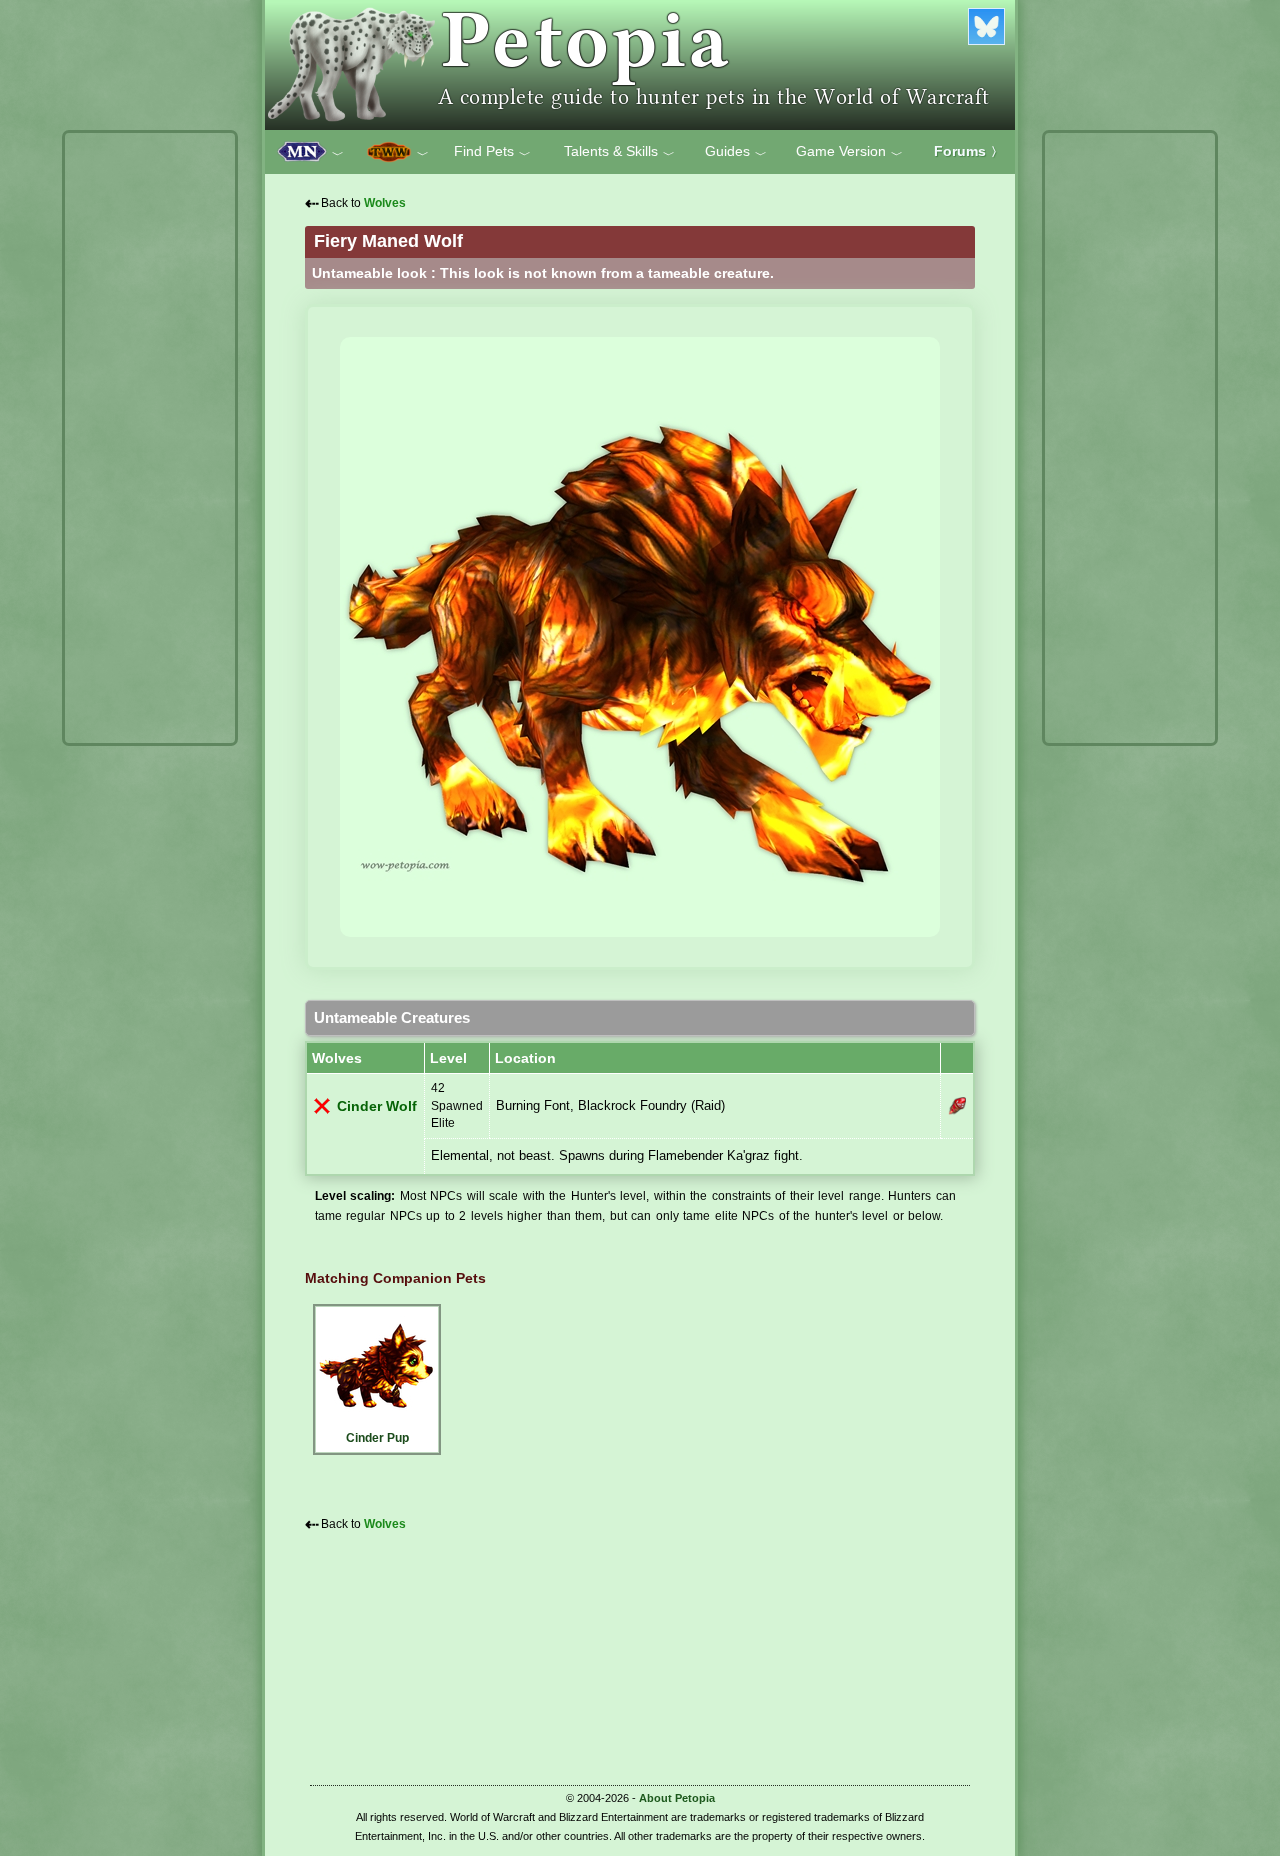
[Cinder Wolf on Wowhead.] (957, 1106)
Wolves (385, 203)
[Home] (640, 65)
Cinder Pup (377, 1438)
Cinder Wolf (377, 1106)
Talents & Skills (619, 152)
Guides (736, 152)
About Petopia (677, 1798)
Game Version (849, 152)
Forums (968, 151)
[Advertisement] (150, 438)
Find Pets (492, 152)
